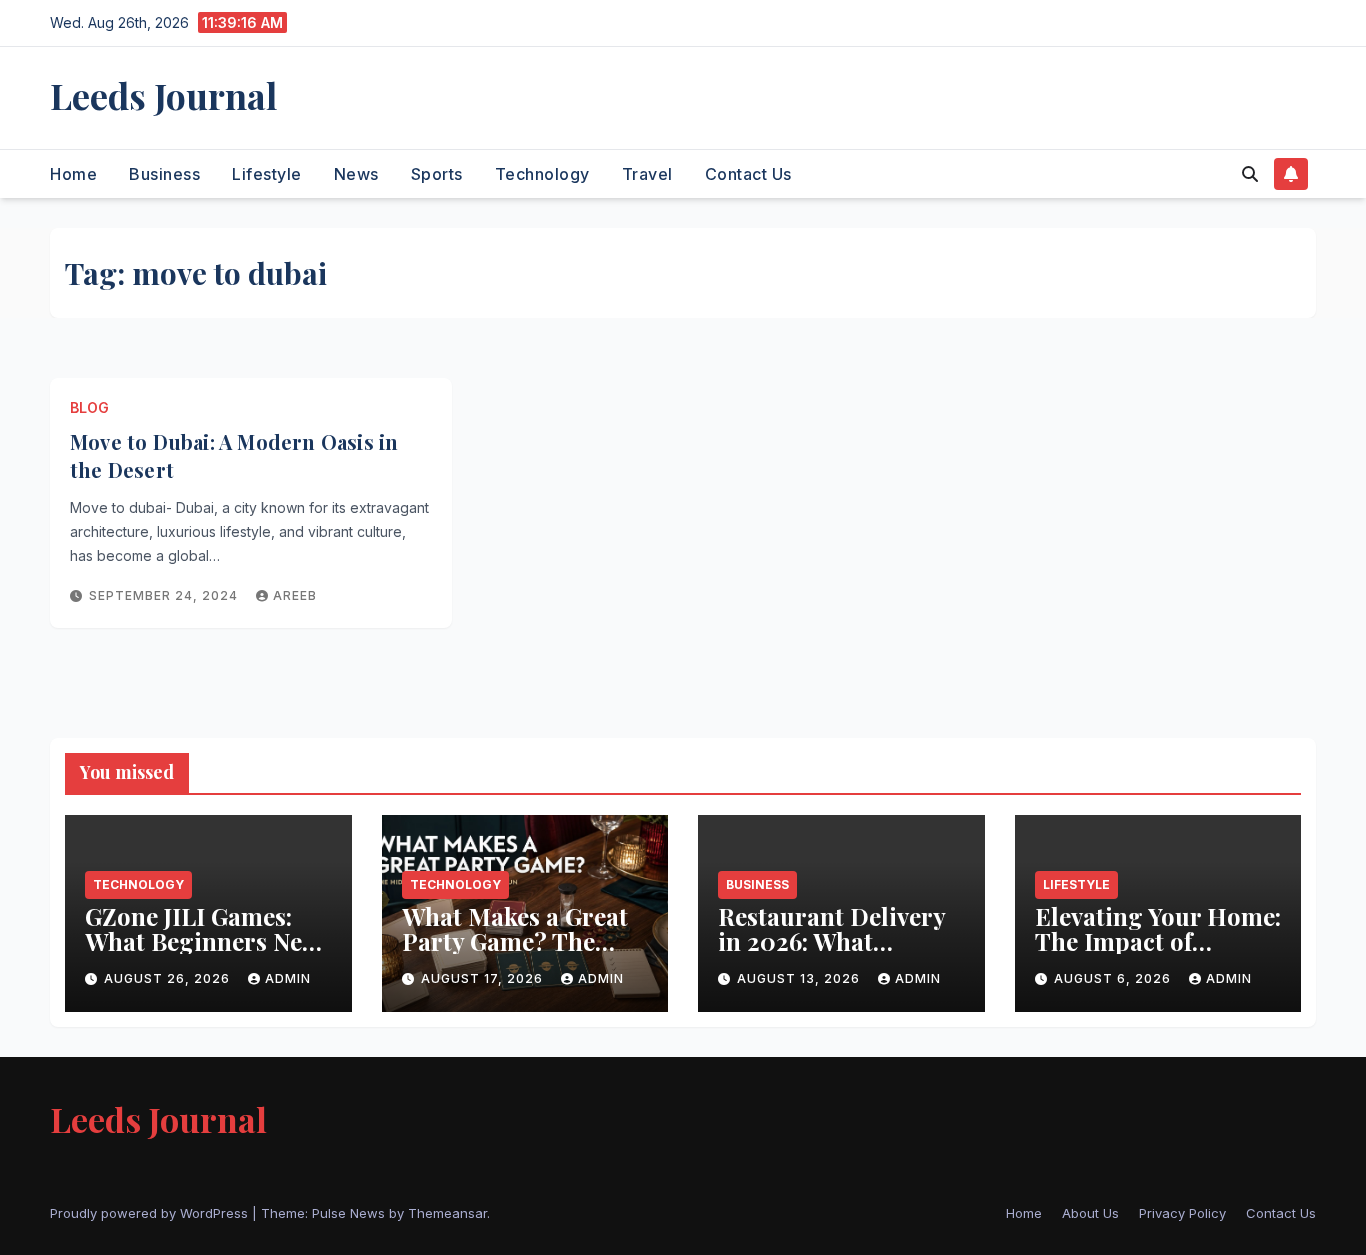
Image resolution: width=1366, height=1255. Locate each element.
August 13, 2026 (800, 978)
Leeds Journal (163, 95)
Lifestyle (267, 174)
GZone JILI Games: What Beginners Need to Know (207, 941)
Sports (437, 174)
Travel (647, 174)
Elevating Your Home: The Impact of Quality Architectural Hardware (1158, 953)
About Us (1090, 1213)
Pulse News (348, 1213)
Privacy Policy (1182, 1213)
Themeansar (447, 1213)
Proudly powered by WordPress (151, 1213)
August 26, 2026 (169, 978)
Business (164, 174)
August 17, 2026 (484, 978)
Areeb (295, 595)
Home (73, 174)
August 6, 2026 (1114, 978)
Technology (542, 174)
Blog (89, 407)
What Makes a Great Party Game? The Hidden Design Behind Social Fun (515, 953)
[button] (1250, 174)
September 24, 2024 (165, 595)
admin (288, 978)
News (356, 174)
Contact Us (748, 174)
